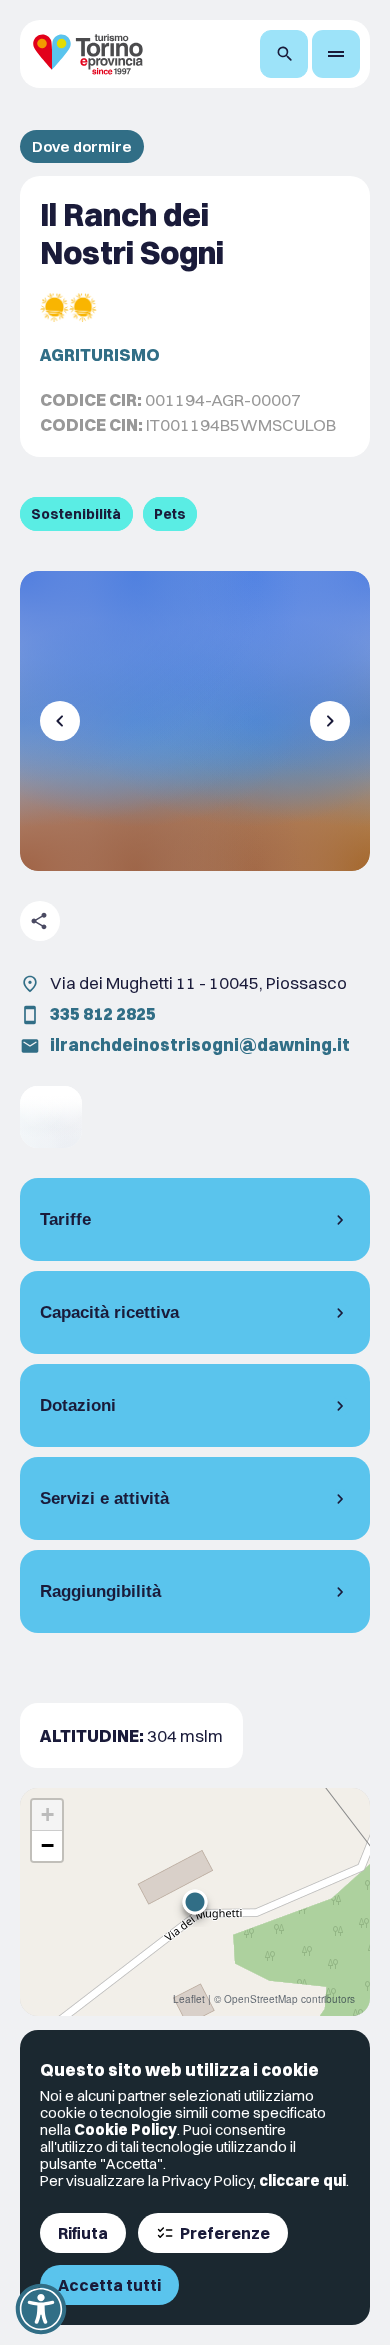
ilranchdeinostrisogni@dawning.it (200, 1044)
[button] (195, 1902)
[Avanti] (330, 721)
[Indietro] (60, 721)
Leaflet (189, 1999)
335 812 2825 (103, 1013)
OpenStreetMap (261, 1999)
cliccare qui (302, 2180)
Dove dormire (82, 146)
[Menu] (336, 54)
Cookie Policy (125, 2129)
